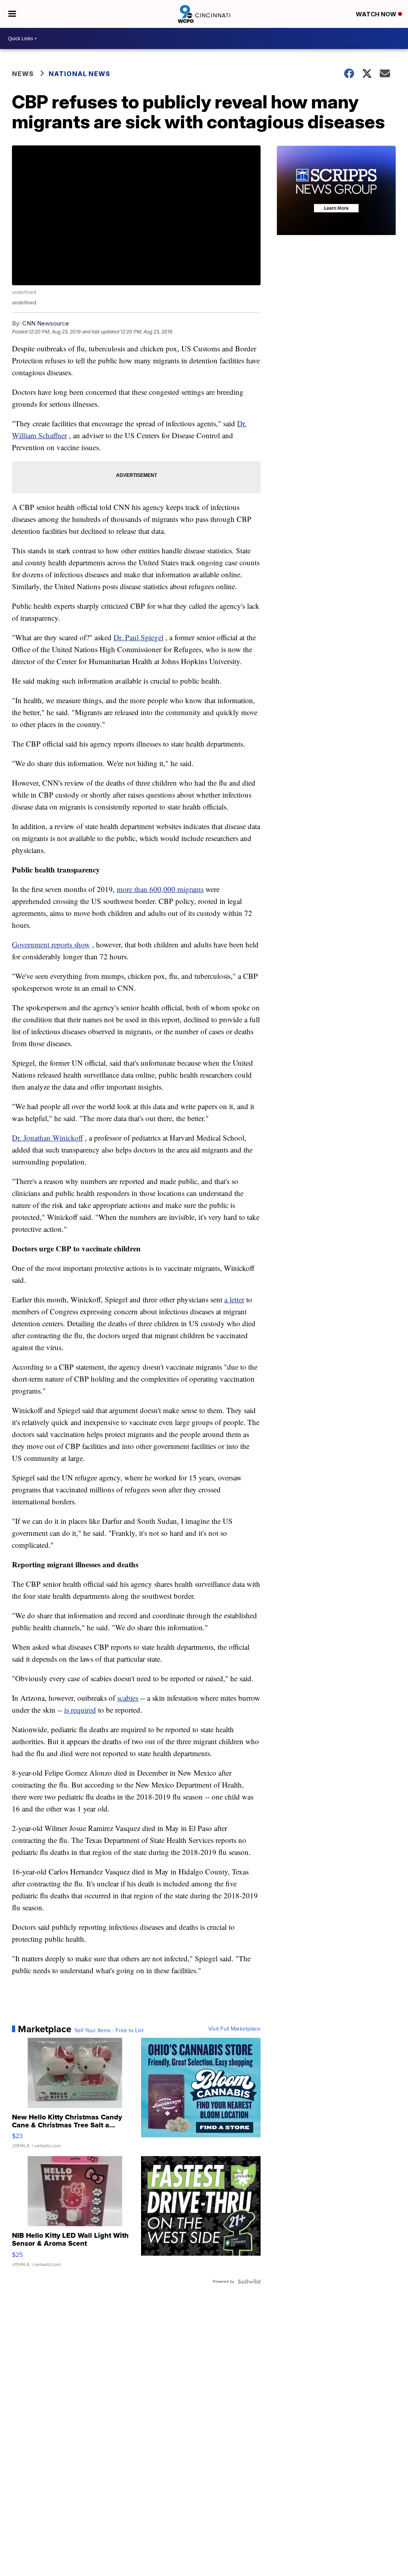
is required (80, 1710)
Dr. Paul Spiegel (138, 637)
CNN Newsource (46, 323)
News (23, 74)
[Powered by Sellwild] (249, 2282)
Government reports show (51, 944)
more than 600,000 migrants (160, 889)
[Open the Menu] (12, 14)
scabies (128, 1698)
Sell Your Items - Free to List (109, 2031)
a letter (234, 1299)
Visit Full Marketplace (234, 2029)
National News (79, 74)
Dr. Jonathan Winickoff (47, 1138)
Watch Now (377, 14)
